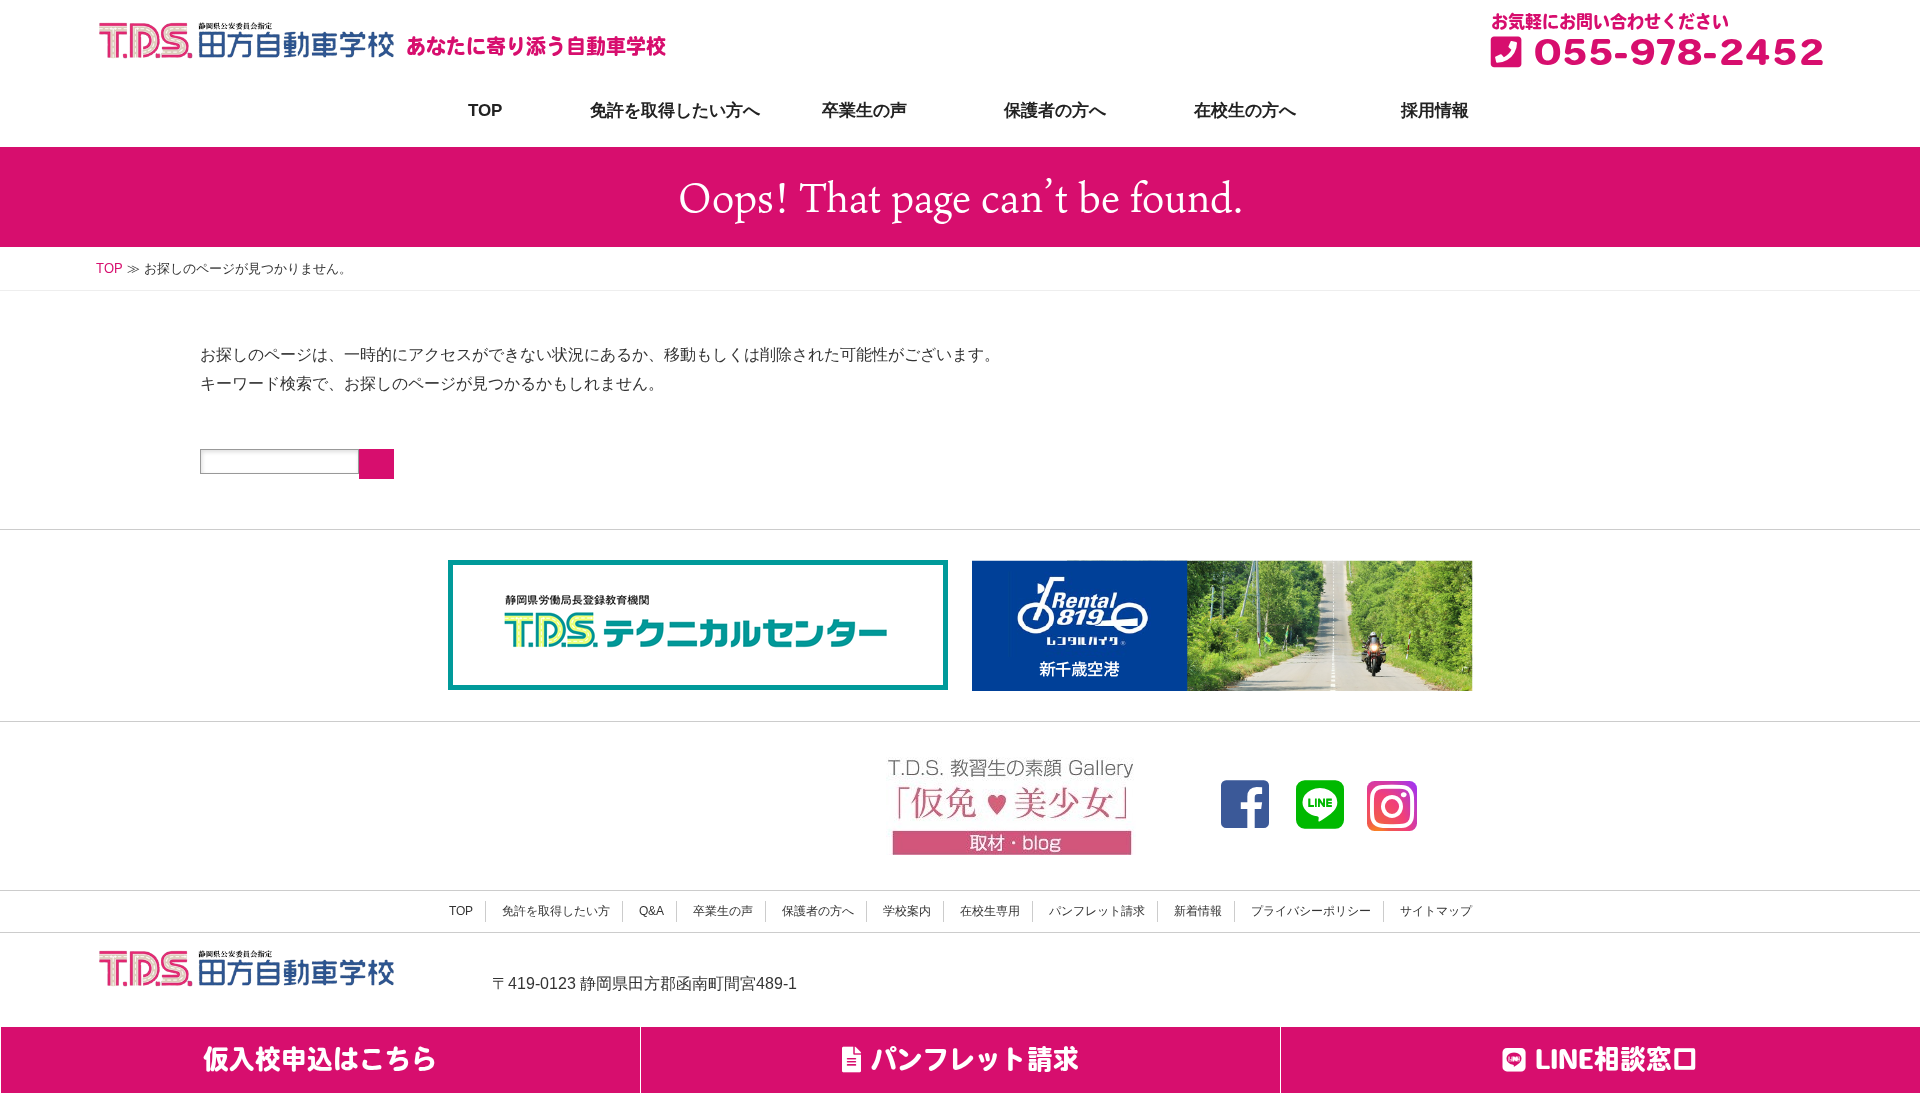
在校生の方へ (1245, 110)
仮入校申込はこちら (320, 1062)
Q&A (651, 911)
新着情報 (1198, 911)
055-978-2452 (1672, 56)
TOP (485, 110)
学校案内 (907, 911)
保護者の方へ (1055, 110)
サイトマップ (1436, 911)
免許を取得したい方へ (675, 110)
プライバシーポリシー (1311, 911)
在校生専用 (990, 911)
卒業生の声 (864, 110)
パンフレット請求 (1097, 911)
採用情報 (1435, 110)
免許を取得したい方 (556, 911)
